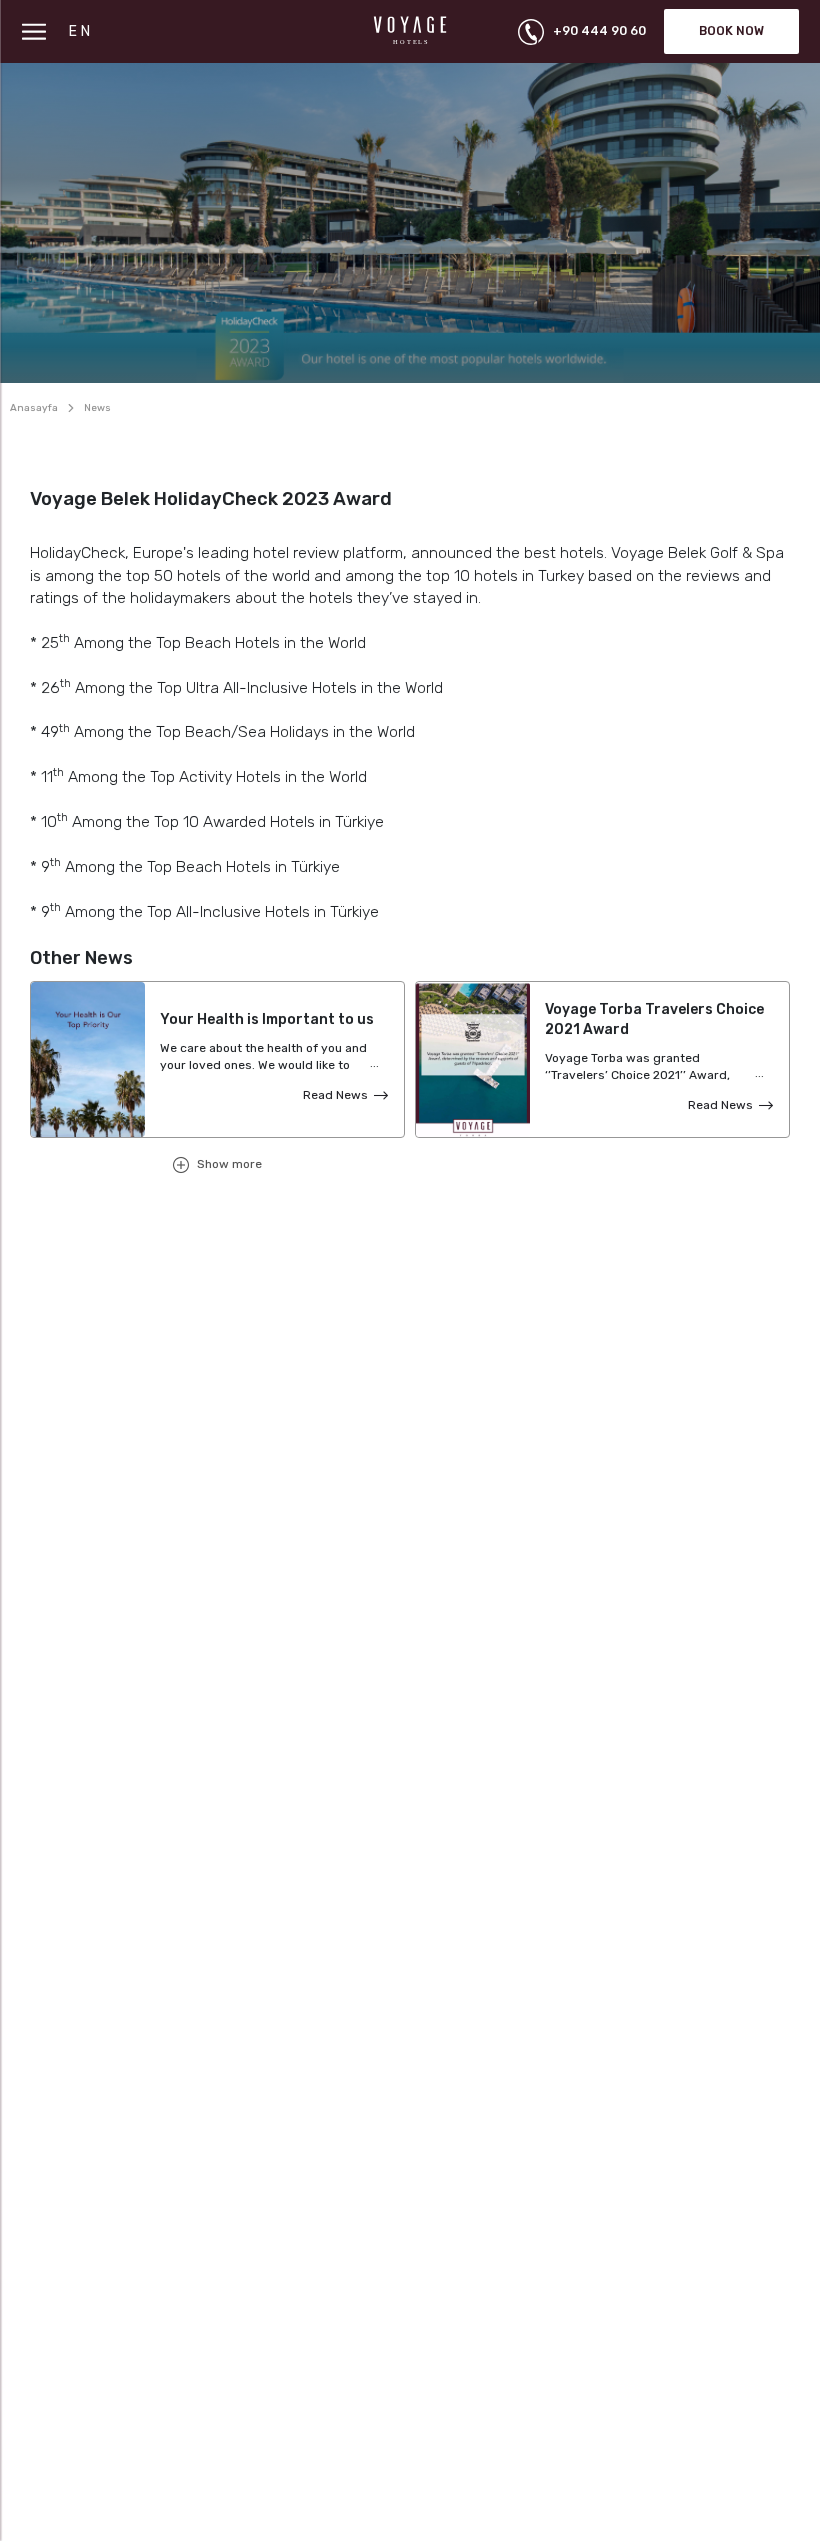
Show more (228, 1164)
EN (81, 31)
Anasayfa (34, 408)
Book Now (731, 30)
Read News (335, 1095)
